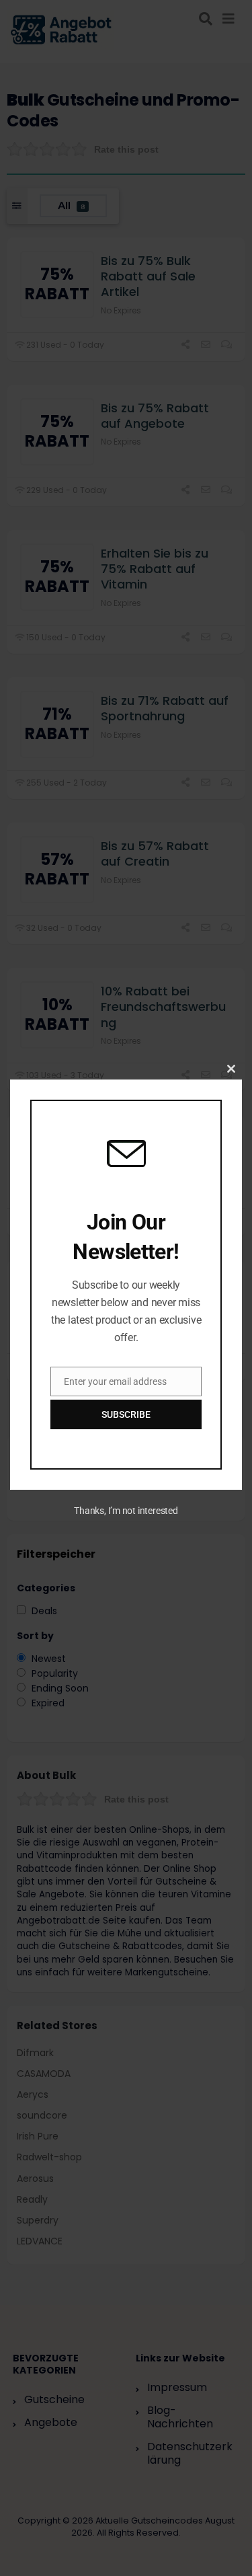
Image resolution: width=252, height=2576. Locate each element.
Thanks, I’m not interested (126, 1511)
